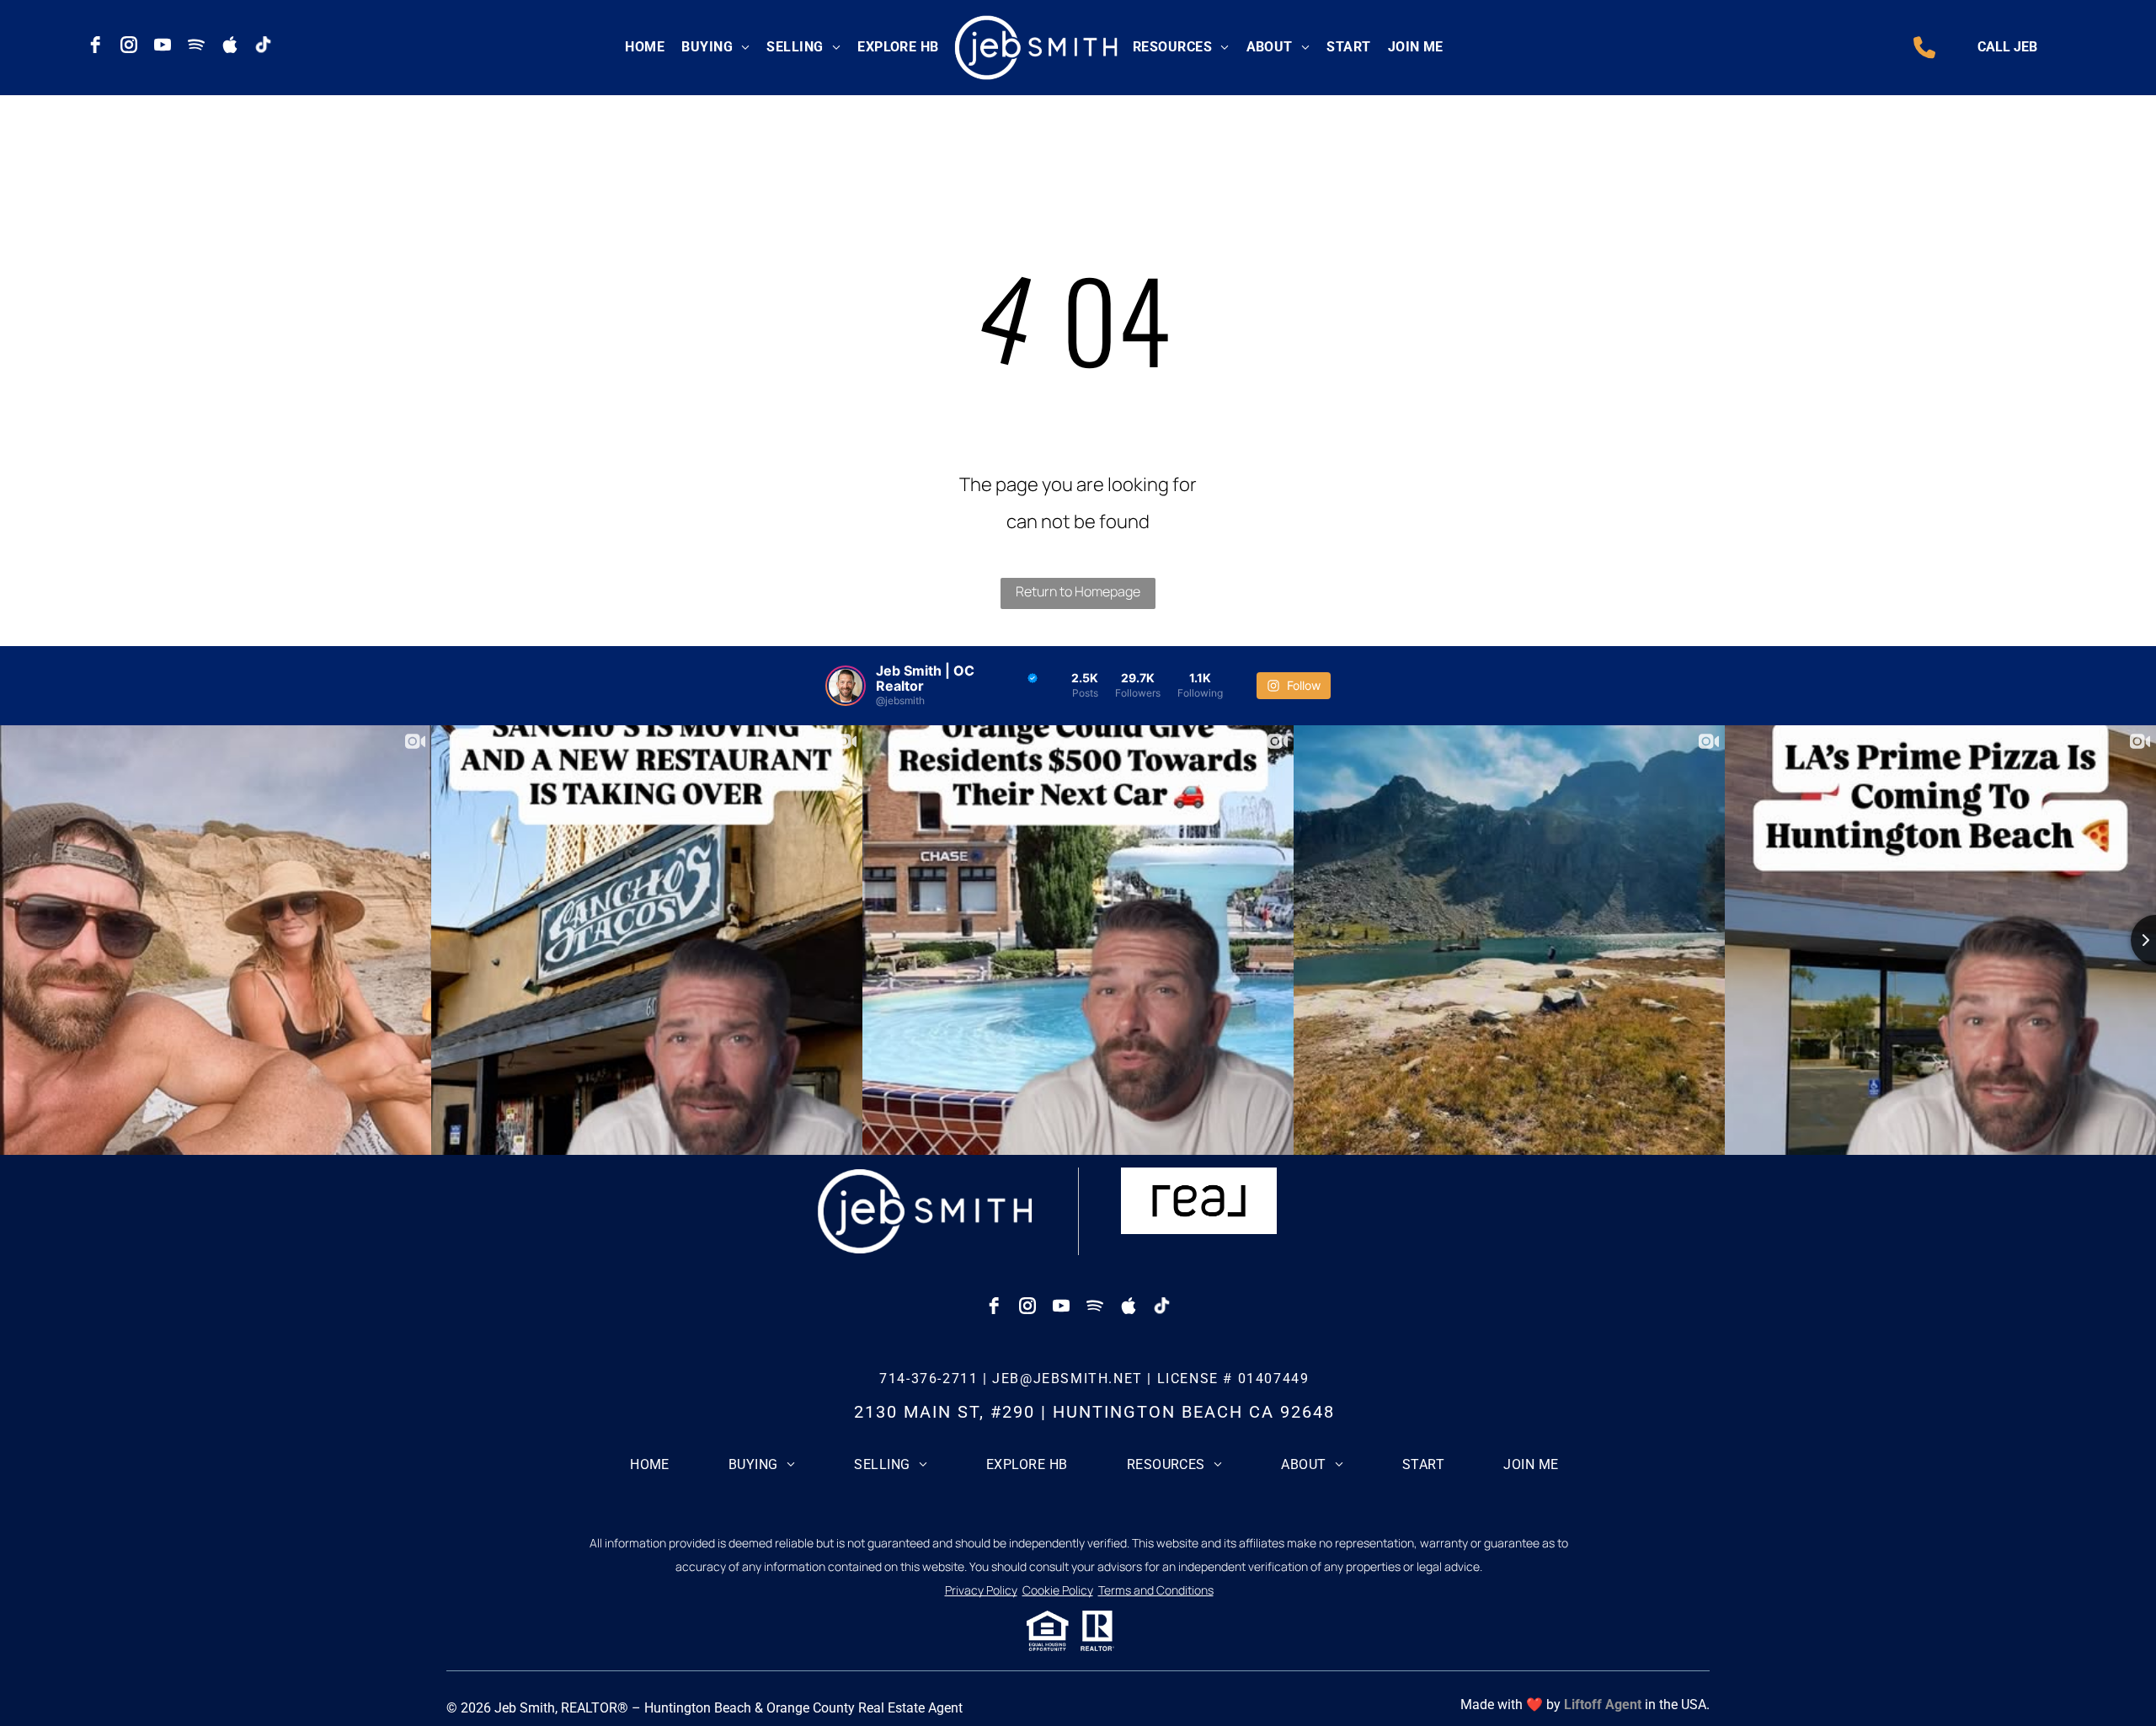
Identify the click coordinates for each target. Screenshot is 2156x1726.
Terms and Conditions (1156, 1590)
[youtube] (163, 45)
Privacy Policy (981, 1590)
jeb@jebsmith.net (1067, 1379)
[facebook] (95, 45)
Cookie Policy (1058, 1590)
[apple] (230, 45)
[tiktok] (264, 45)
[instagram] (129, 45)
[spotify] (196, 45)
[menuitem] (645, 47)
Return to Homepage (1078, 591)
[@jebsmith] (846, 686)
